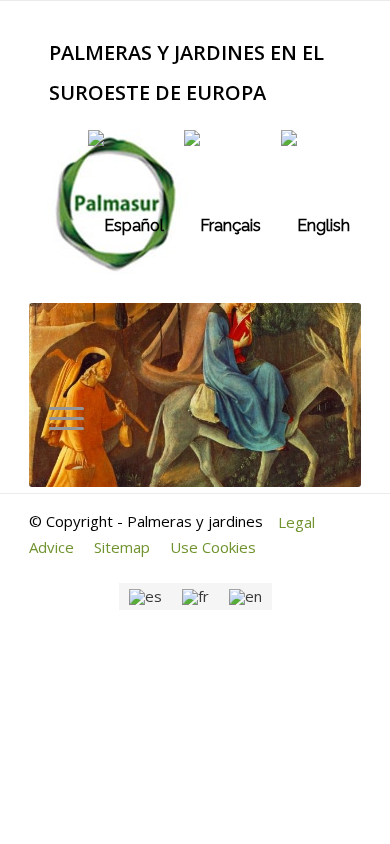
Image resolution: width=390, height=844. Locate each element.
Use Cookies (213, 547)
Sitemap (122, 547)
